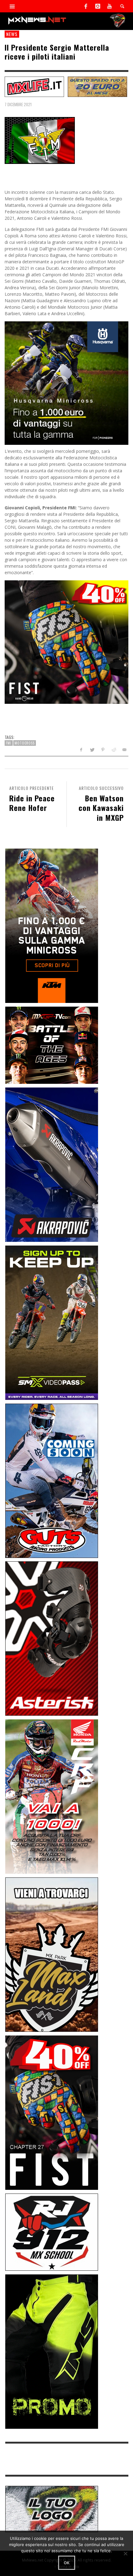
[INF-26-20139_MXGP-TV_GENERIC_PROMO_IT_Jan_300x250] (52, 1044)
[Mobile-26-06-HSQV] (66, 382)
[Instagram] (98, 6)
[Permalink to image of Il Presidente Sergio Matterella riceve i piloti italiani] (40, 140)
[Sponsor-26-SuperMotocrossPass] (52, 1322)
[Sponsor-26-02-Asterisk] (52, 1638)
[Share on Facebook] (81, 750)
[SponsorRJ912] (52, 2232)
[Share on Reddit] (113, 750)
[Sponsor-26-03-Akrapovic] (52, 1164)
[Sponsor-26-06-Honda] (52, 1796)
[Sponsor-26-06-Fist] (52, 2112)
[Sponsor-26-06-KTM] (52, 925)
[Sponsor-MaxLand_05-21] (52, 1954)
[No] (125, 2553)
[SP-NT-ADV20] (97, 86)
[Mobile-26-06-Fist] (66, 641)
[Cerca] (12, 6)
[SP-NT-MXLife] (34, 86)
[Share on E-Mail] (124, 750)
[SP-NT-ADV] (52, 2509)
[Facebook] (86, 6)
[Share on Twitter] (92, 750)
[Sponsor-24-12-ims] (52, 2351)
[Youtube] (109, 6)
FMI (9, 743)
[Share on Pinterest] (103, 750)
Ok (67, 2563)
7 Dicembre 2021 (18, 104)
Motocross (25, 743)
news (12, 34)
